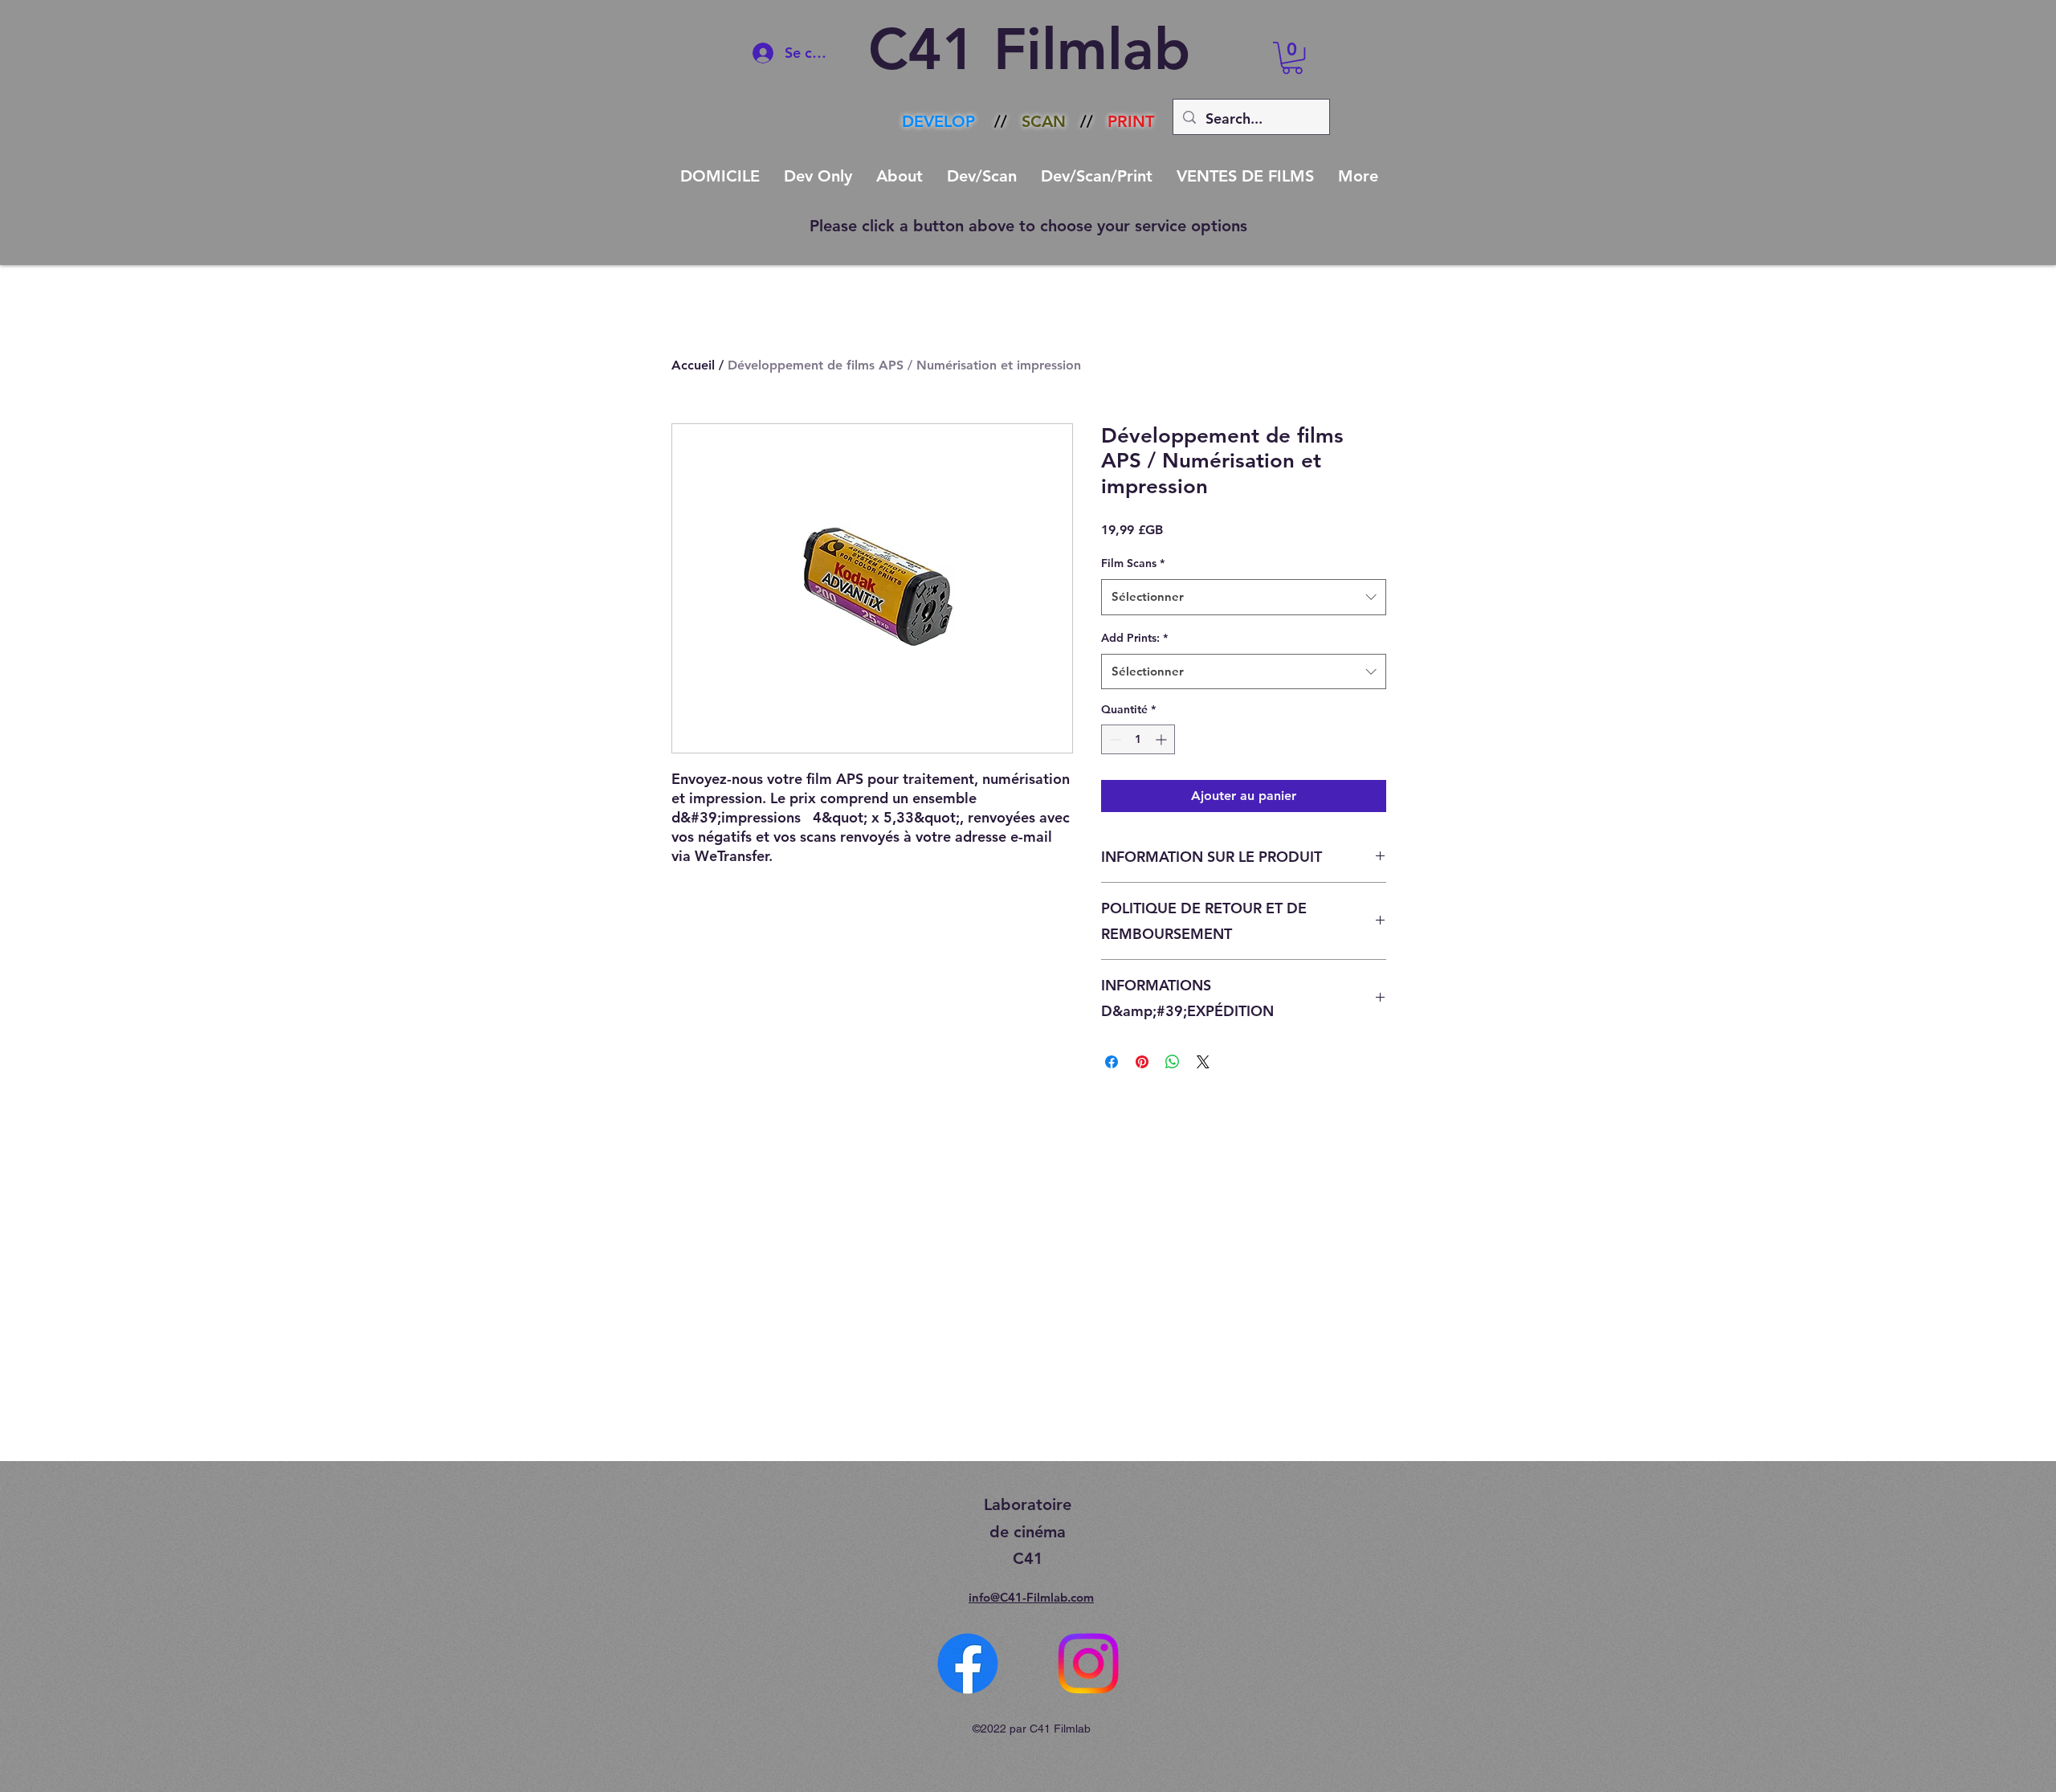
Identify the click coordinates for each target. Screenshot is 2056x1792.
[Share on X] (1203, 1062)
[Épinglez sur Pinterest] (1142, 1062)
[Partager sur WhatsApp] (1173, 1062)
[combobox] (1244, 597)
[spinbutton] (1138, 739)
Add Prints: (1134, 638)
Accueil (693, 365)
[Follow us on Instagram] (1088, 1663)
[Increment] (1163, 739)
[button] (1292, 58)
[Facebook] (968, 1663)
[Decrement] (1114, 739)
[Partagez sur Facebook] (1112, 1062)
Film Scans (1133, 563)
